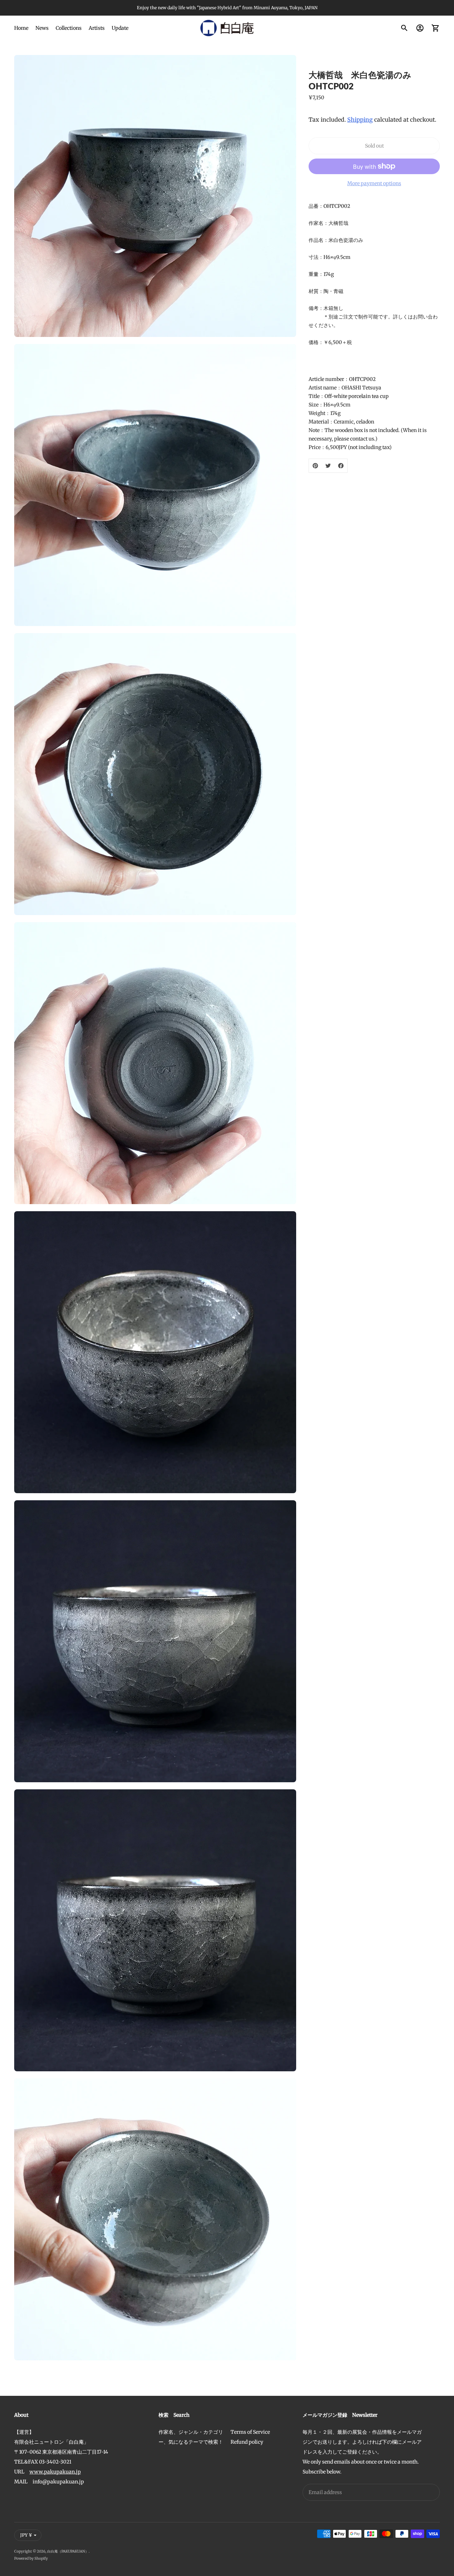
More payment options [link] (374, 183)
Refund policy (247, 2442)
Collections (69, 28)
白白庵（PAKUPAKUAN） (68, 2551)
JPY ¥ (26, 2535)
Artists (97, 28)
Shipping (360, 120)
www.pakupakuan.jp (55, 2472)
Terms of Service (250, 2432)
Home (21, 28)
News (42, 28)
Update (120, 28)
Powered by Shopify (31, 2558)
